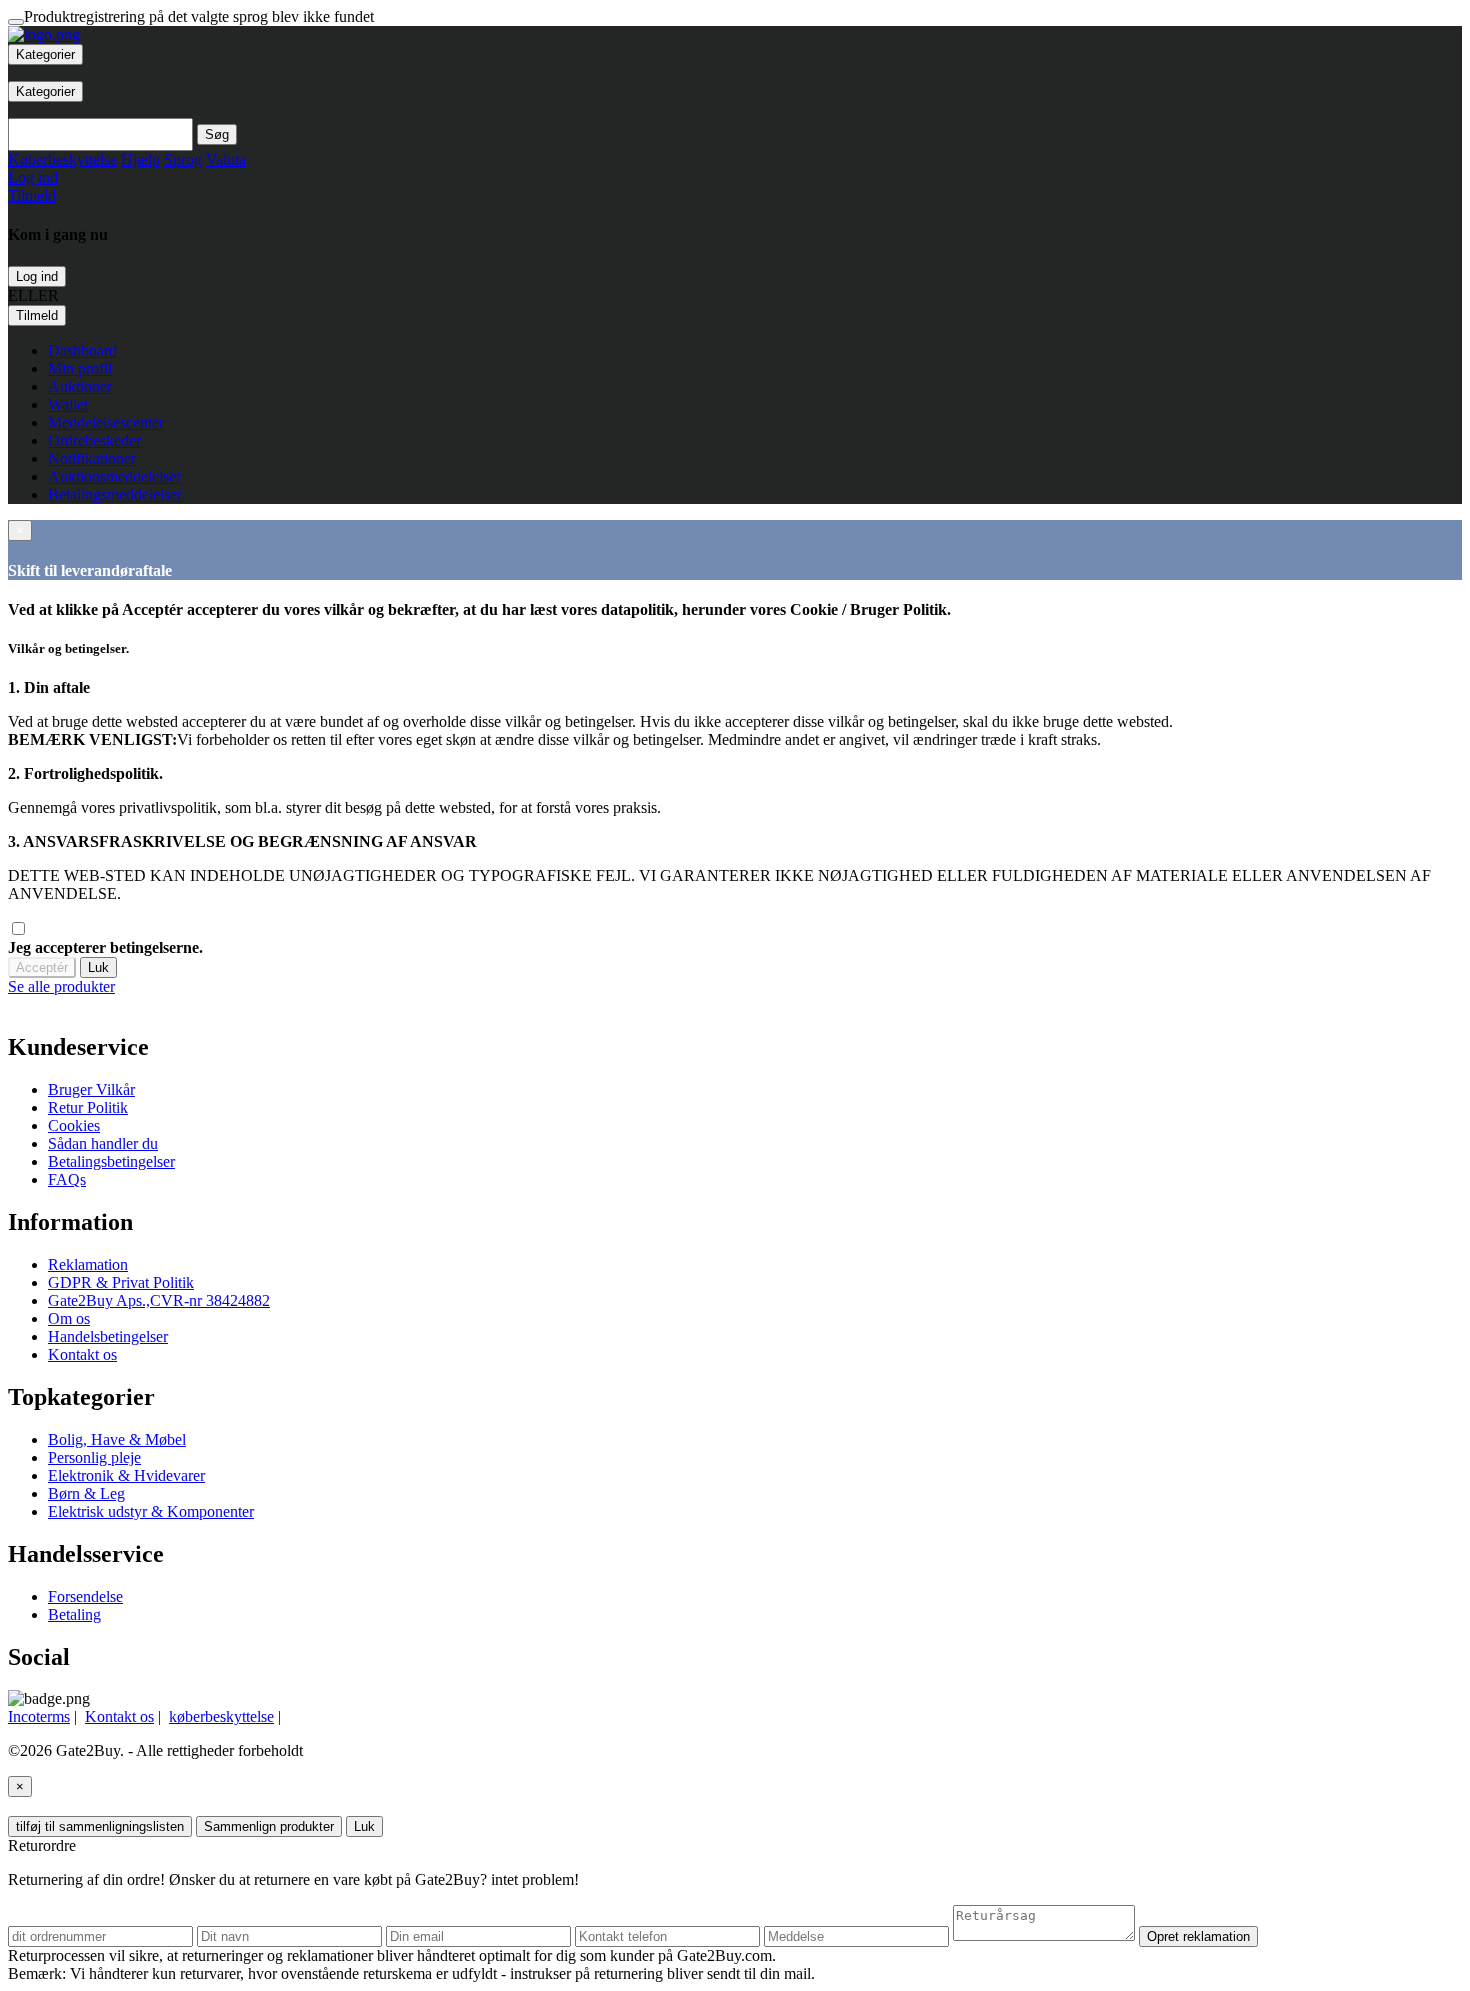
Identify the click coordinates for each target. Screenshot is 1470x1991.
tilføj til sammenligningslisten (100, 1826)
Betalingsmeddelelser (115, 494)
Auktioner (80, 386)
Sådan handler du (103, 1143)
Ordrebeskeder (94, 440)
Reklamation (88, 1264)
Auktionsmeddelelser (114, 476)
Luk (98, 967)
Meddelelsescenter (106, 422)
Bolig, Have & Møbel (117, 1439)
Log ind (37, 276)
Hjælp (140, 159)
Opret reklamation (1198, 1936)
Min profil (80, 368)
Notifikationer (92, 458)
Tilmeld (37, 315)
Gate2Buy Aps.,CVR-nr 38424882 (159, 1300)
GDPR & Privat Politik (121, 1282)
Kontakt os (82, 1354)
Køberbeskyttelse (62, 159)
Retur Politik (88, 1107)
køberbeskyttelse (221, 1716)
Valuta (226, 159)
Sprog (183, 159)
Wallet (68, 404)
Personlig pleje (94, 1457)
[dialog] (735, 987)
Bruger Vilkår (91, 1089)
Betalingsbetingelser (111, 1161)
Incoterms (39, 1716)
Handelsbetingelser (108, 1336)
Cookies (74, 1125)
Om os (69, 1318)
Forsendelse (85, 1596)
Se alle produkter (61, 986)
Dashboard (82, 350)
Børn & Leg (86, 1493)
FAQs (67, 1179)
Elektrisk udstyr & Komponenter (151, 1511)
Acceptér (42, 967)
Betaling (74, 1614)
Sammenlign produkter (269, 1826)
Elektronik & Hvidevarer (126, 1475)
